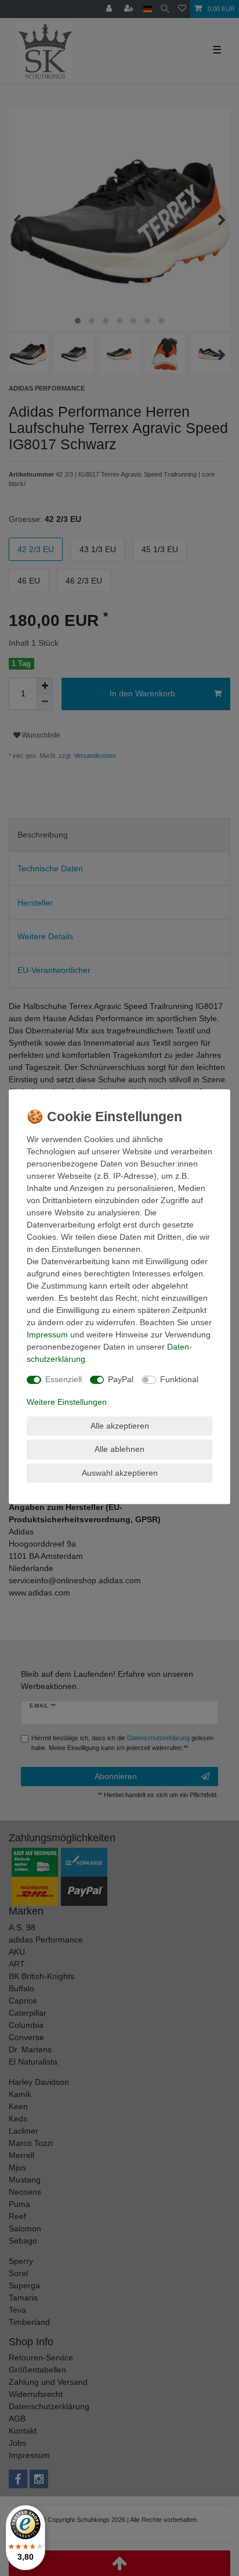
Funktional (179, 1379)
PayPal (121, 1379)
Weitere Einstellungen (67, 1402)
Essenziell (64, 1379)
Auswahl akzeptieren (120, 1473)
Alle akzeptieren (120, 1426)
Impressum (47, 1334)
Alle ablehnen (119, 1449)
